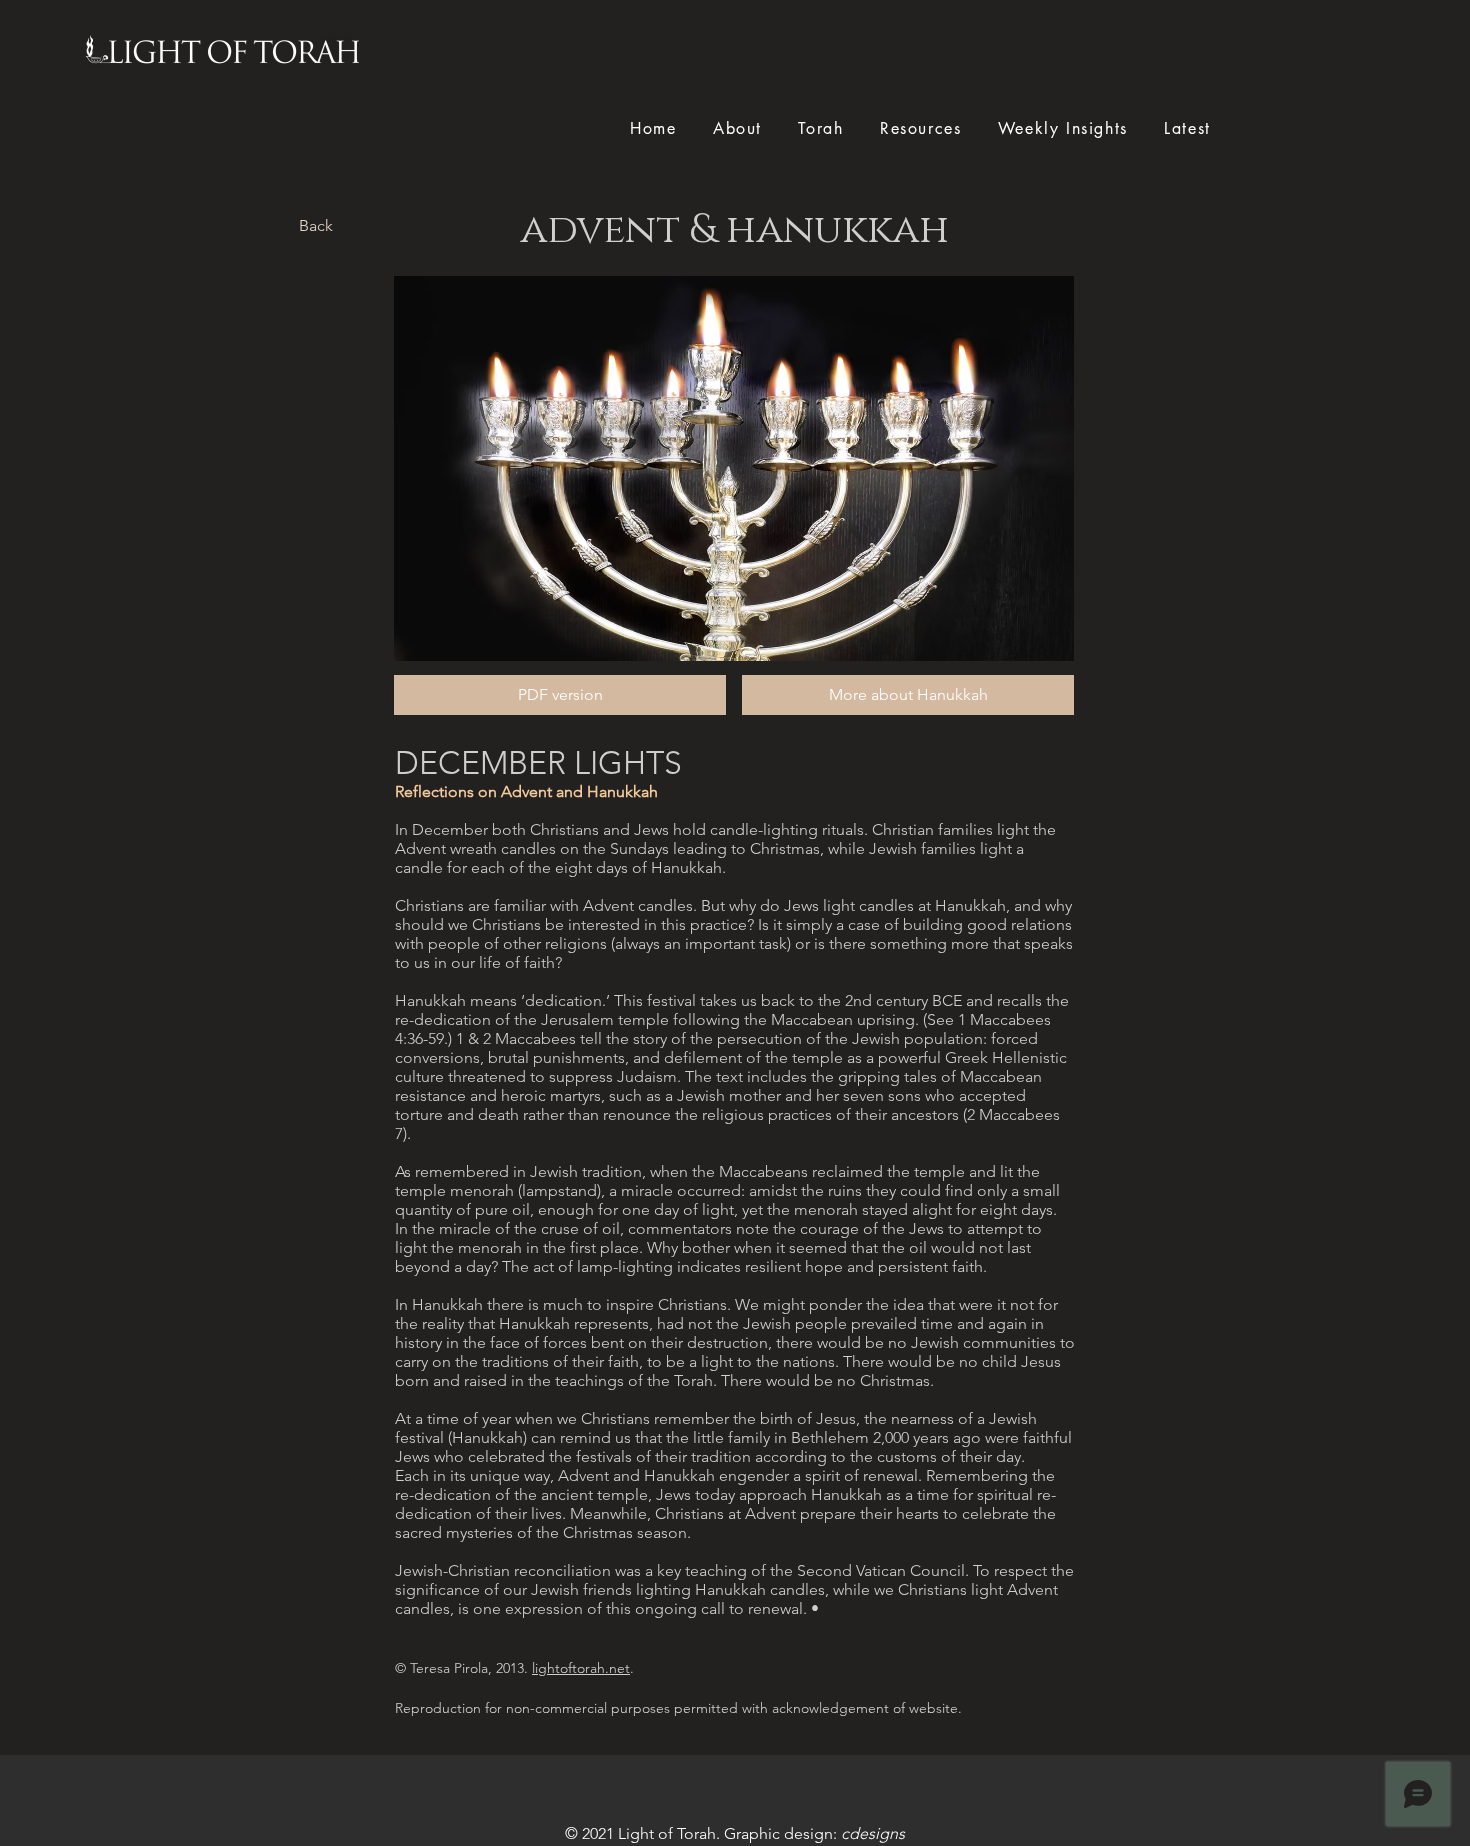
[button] (908, 695)
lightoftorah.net (581, 1668)
